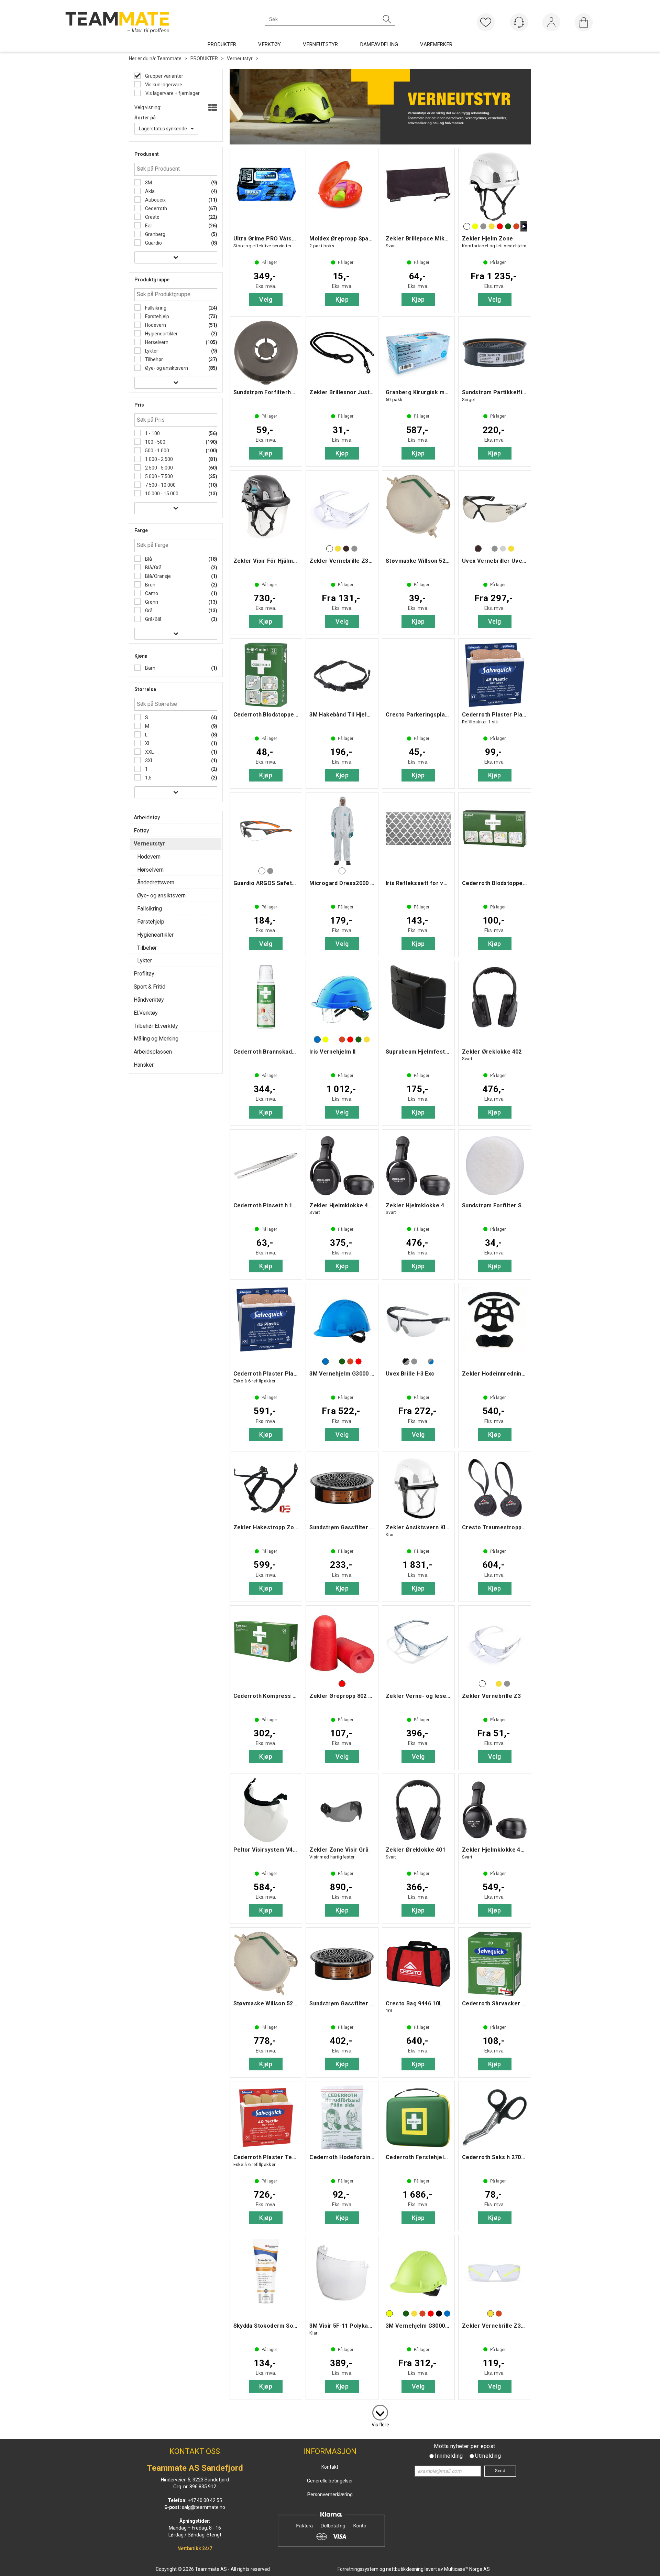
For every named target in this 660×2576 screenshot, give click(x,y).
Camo (151, 593)
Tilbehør (153, 359)
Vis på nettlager (167, 93)
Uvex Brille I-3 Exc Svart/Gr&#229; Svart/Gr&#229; (418, 1322)
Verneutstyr (240, 58)
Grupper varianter (164, 76)
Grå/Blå (153, 619)
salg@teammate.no (203, 2507)
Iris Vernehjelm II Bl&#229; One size (342, 999)
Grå (148, 611)
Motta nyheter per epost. (465, 2446)
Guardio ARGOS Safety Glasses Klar (266, 831)
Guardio (153, 243)
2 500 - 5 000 (158, 468)
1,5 (148, 778)
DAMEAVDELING (379, 44)
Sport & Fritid (150, 987)
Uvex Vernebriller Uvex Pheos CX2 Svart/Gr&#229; (495, 509)
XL (147, 743)
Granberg (155, 234)
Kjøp (342, 299)
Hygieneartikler (161, 334)
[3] (380, 2411)
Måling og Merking (156, 1039)
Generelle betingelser (330, 2481)
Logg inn (551, 24)
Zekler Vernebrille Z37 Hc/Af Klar (342, 509)
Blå (148, 559)
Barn (150, 668)
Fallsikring (155, 308)
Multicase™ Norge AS (467, 2569)
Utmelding (488, 2456)
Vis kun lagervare (163, 85)
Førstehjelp (157, 316)
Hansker (144, 1065)
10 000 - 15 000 (161, 494)
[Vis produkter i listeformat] (212, 108)
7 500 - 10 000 (160, 485)
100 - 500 (155, 442)
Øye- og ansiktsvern (166, 368)
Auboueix (155, 200)
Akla (149, 191)
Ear (148, 226)
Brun (150, 585)
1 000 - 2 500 (158, 459)
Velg (266, 299)
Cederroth (156, 208)
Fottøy (141, 831)
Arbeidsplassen (153, 1052)
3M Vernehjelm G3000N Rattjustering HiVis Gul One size (418, 2273)
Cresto (152, 217)
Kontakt (330, 2467)
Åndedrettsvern (156, 882)
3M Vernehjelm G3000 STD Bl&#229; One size (342, 1322)
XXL (149, 752)
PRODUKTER (222, 44)
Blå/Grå (153, 568)
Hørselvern (156, 342)
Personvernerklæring (330, 2494)
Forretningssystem (358, 2569)
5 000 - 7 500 (158, 476)
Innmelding (449, 2456)
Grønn (151, 602)
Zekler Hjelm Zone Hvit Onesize (495, 186)
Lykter (151, 351)
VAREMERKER (436, 44)
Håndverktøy (149, 1000)
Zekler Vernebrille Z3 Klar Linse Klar (495, 1644)
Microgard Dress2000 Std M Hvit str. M (342, 831)
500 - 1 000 (157, 451)
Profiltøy (144, 974)
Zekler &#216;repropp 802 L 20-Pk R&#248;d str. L (342, 1644)
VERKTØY (269, 44)
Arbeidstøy (147, 817)
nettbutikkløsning (405, 2569)
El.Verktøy (146, 1013)
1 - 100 (152, 433)
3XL (149, 761)
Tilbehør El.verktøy (156, 1026)
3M (148, 183)
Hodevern (155, 325)
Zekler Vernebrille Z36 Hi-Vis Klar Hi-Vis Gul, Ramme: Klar (495, 2273)
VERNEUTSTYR (320, 44)
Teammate (169, 58)
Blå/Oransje (157, 576)
